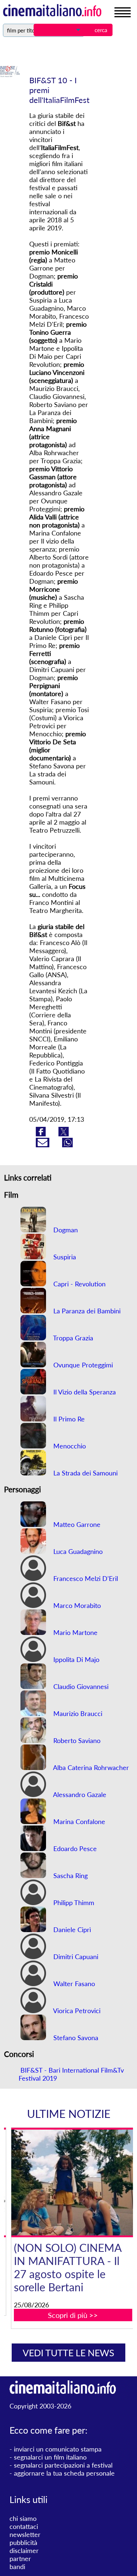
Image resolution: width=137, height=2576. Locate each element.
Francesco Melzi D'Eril (85, 1578)
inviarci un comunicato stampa (58, 2449)
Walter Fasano (73, 1984)
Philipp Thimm (73, 1903)
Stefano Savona (75, 2038)
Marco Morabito (76, 1605)
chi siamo (23, 2518)
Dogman (65, 1230)
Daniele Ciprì (71, 1930)
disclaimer (24, 2550)
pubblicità (23, 2542)
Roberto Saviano (76, 1740)
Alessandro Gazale (79, 1794)
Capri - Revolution (79, 1284)
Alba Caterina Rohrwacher (90, 1767)
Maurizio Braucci (77, 1713)
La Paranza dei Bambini (86, 1311)
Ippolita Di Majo (75, 1659)
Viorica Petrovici (76, 2011)
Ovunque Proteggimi (82, 1365)
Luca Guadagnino (77, 1551)
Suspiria (64, 1257)
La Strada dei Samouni (85, 1473)
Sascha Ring (70, 1876)
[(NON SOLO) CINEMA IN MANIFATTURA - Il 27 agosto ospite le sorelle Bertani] (73, 2183)
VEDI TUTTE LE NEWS (68, 2353)
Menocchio (69, 1446)
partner (20, 2558)
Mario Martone (75, 1632)
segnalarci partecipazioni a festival (63, 2465)
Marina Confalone (78, 1821)
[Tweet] (64, 1134)
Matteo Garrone (76, 1524)
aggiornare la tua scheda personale (64, 2473)
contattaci (24, 2526)
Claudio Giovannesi (80, 1686)
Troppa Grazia (72, 1338)
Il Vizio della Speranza (84, 1392)
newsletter (25, 2534)
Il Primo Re (68, 1419)
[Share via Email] (43, 1145)
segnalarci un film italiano (50, 2457)
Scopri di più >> (73, 2315)
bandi (17, 2567)
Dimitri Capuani (75, 1957)
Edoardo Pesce (74, 1848)
